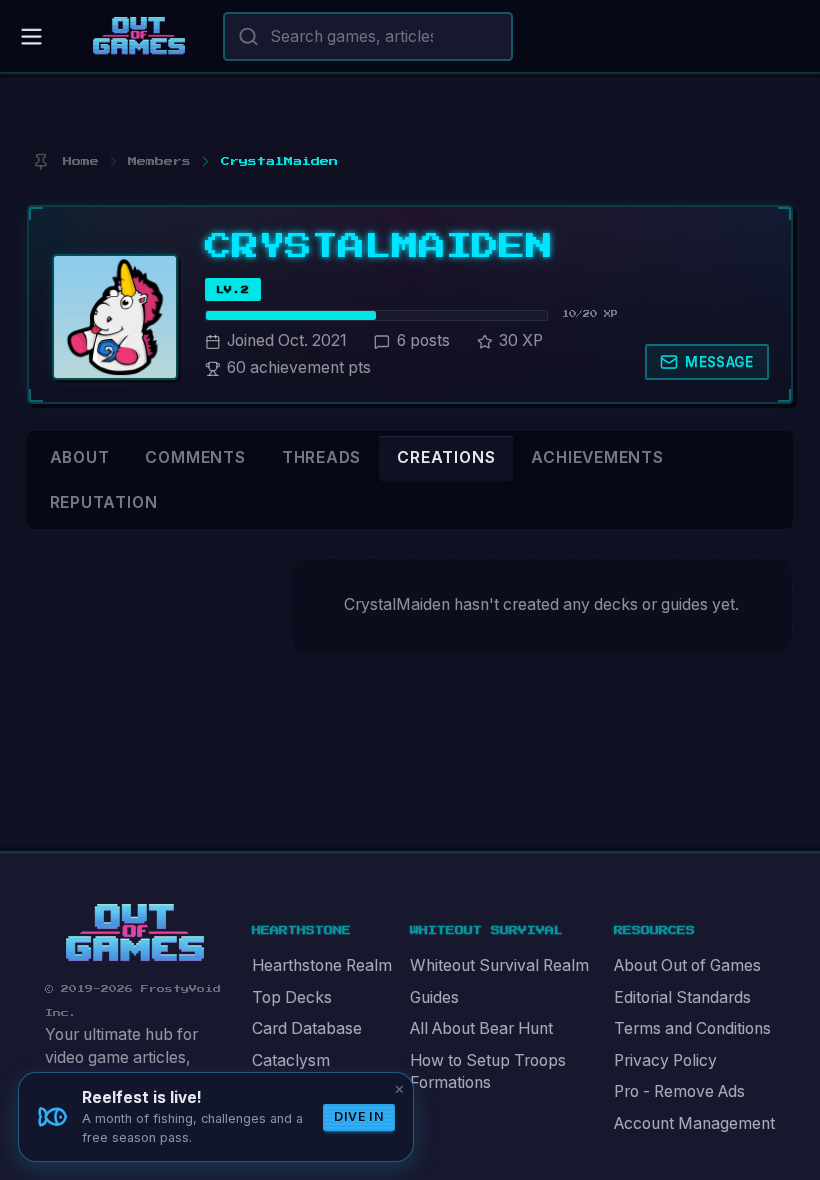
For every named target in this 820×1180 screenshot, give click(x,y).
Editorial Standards (682, 997)
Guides (434, 997)
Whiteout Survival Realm (499, 965)
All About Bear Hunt (481, 1028)
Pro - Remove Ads (679, 1091)
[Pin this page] (40, 161)
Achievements (597, 457)
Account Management (694, 1123)
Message (719, 362)
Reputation (104, 502)
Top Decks (292, 997)
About (80, 457)
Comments (195, 457)
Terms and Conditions (692, 1028)
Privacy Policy (665, 1060)
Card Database (307, 1028)
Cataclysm (291, 1060)
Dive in (359, 1116)
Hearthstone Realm (322, 965)
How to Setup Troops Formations (488, 1072)
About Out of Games (687, 965)
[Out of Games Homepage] (135, 933)
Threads (322, 457)
